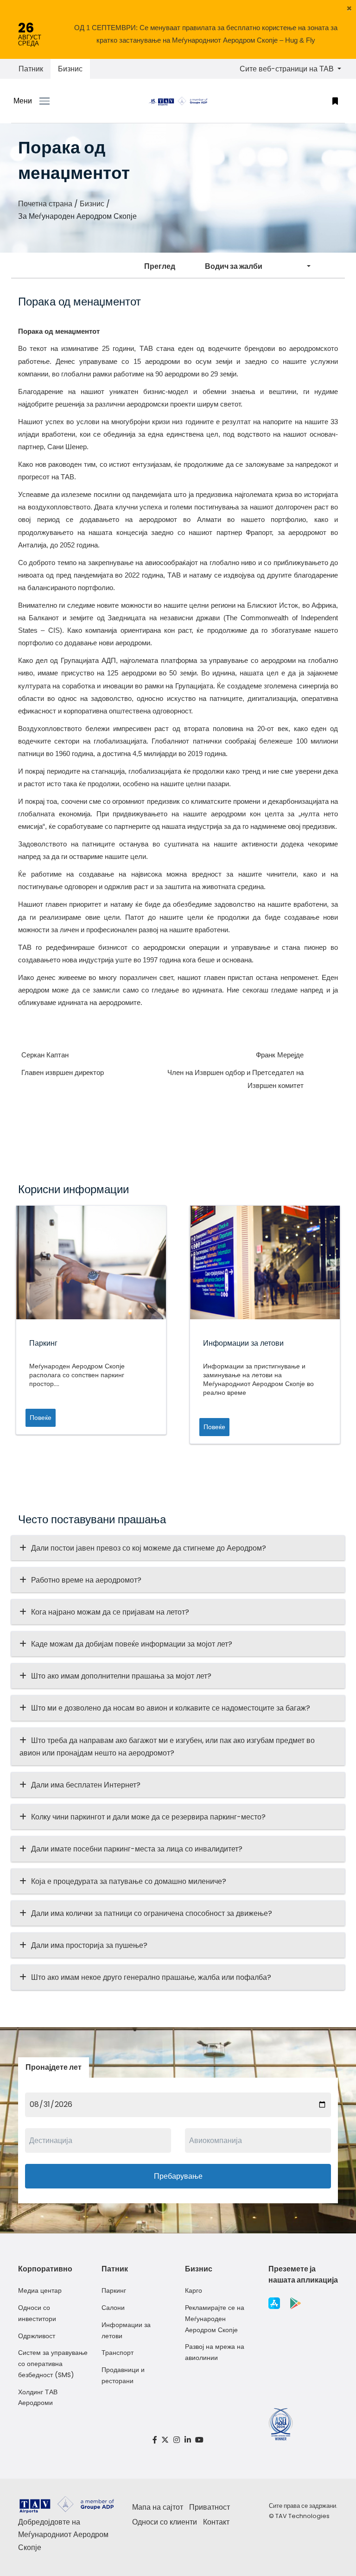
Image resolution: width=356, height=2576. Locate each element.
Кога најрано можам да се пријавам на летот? (110, 1612)
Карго (194, 2290)
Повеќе (41, 1418)
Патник (31, 69)
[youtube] (199, 2440)
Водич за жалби (234, 266)
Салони (113, 2308)
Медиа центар (40, 2290)
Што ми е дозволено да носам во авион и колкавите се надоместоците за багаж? (171, 1708)
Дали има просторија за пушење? (89, 1945)
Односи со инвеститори (37, 2313)
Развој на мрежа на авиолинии (215, 2352)
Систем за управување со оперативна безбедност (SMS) (53, 2364)
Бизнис (70, 69)
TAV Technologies (302, 2516)
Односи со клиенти (165, 2522)
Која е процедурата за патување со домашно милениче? (129, 1881)
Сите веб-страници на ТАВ (288, 69)
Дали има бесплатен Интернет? (86, 1785)
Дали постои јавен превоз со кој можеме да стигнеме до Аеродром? (149, 1548)
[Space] (178, 101)
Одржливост (37, 2336)
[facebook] (155, 2440)
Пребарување (178, 2176)
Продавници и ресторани (123, 2375)
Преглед (160, 266)
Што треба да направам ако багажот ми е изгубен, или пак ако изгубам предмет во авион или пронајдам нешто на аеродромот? (167, 1747)
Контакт (216, 2522)
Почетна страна (45, 204)
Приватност (210, 2507)
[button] (349, 8)
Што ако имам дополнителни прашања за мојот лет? (121, 1676)
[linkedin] (188, 2440)
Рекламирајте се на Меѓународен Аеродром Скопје (215, 2319)
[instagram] (177, 2440)
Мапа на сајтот (158, 2507)
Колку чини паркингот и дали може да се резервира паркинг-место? (148, 1817)
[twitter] (165, 2440)
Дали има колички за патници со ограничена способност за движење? (152, 1913)
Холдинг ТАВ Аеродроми (38, 2398)
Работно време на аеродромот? (86, 1580)
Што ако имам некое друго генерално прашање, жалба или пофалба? (151, 1977)
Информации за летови (126, 2330)
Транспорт (118, 2353)
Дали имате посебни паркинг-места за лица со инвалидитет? (137, 1849)
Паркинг (114, 2290)
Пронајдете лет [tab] (54, 2067)
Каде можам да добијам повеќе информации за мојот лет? (132, 1644)
